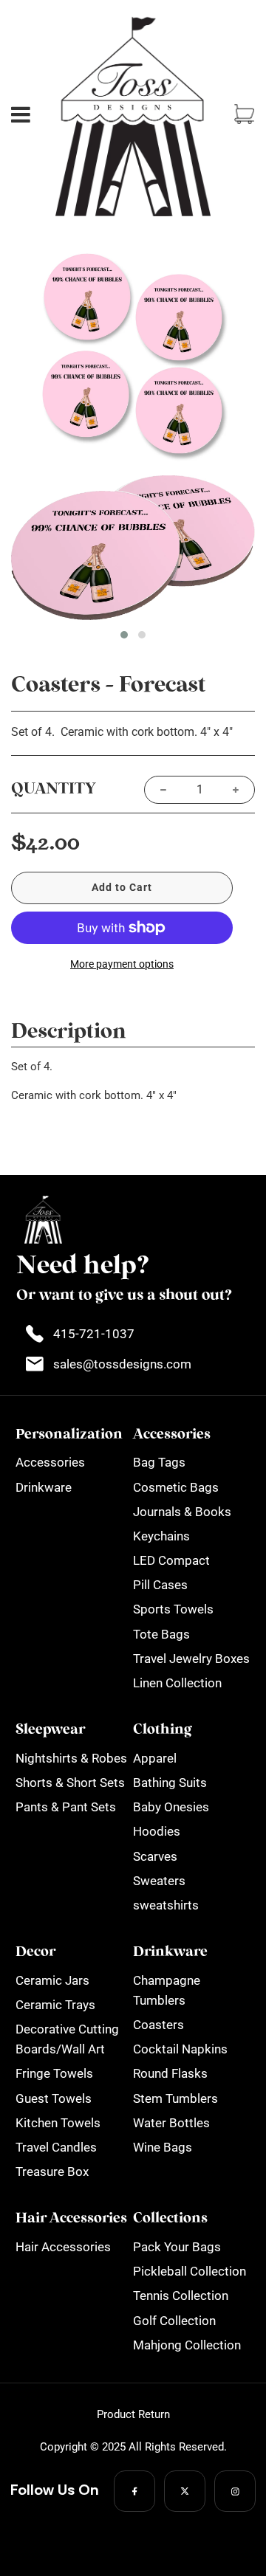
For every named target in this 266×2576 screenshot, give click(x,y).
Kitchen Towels (58, 2123)
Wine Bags (163, 2147)
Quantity (54, 789)
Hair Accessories (63, 2247)
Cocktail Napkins (180, 2049)
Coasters (158, 2025)
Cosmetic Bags (176, 1487)
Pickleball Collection (190, 2271)
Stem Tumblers (175, 2098)
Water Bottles (171, 2123)
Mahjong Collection (187, 2345)
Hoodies (157, 1831)
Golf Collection (174, 2321)
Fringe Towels (54, 2073)
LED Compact (171, 1560)
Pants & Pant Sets (66, 1807)
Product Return (133, 2414)
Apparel (155, 1758)
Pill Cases (160, 1585)
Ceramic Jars (52, 1980)
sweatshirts (166, 1905)
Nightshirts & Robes (71, 1758)
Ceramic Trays (55, 2005)
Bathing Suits (170, 1783)
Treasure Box (52, 2172)
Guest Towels (54, 2098)
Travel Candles (56, 2147)
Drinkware (44, 1487)
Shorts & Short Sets (70, 1783)
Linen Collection (177, 1683)
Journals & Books (182, 1512)
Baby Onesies (171, 1807)
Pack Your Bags (177, 2247)
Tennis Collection (181, 2296)
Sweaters (159, 1881)
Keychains (161, 1536)
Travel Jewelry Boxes (191, 1659)
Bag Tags (159, 1462)
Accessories (50, 1462)
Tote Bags (161, 1634)
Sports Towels (173, 1609)
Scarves (155, 1856)
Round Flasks (170, 2073)
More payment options (122, 964)
